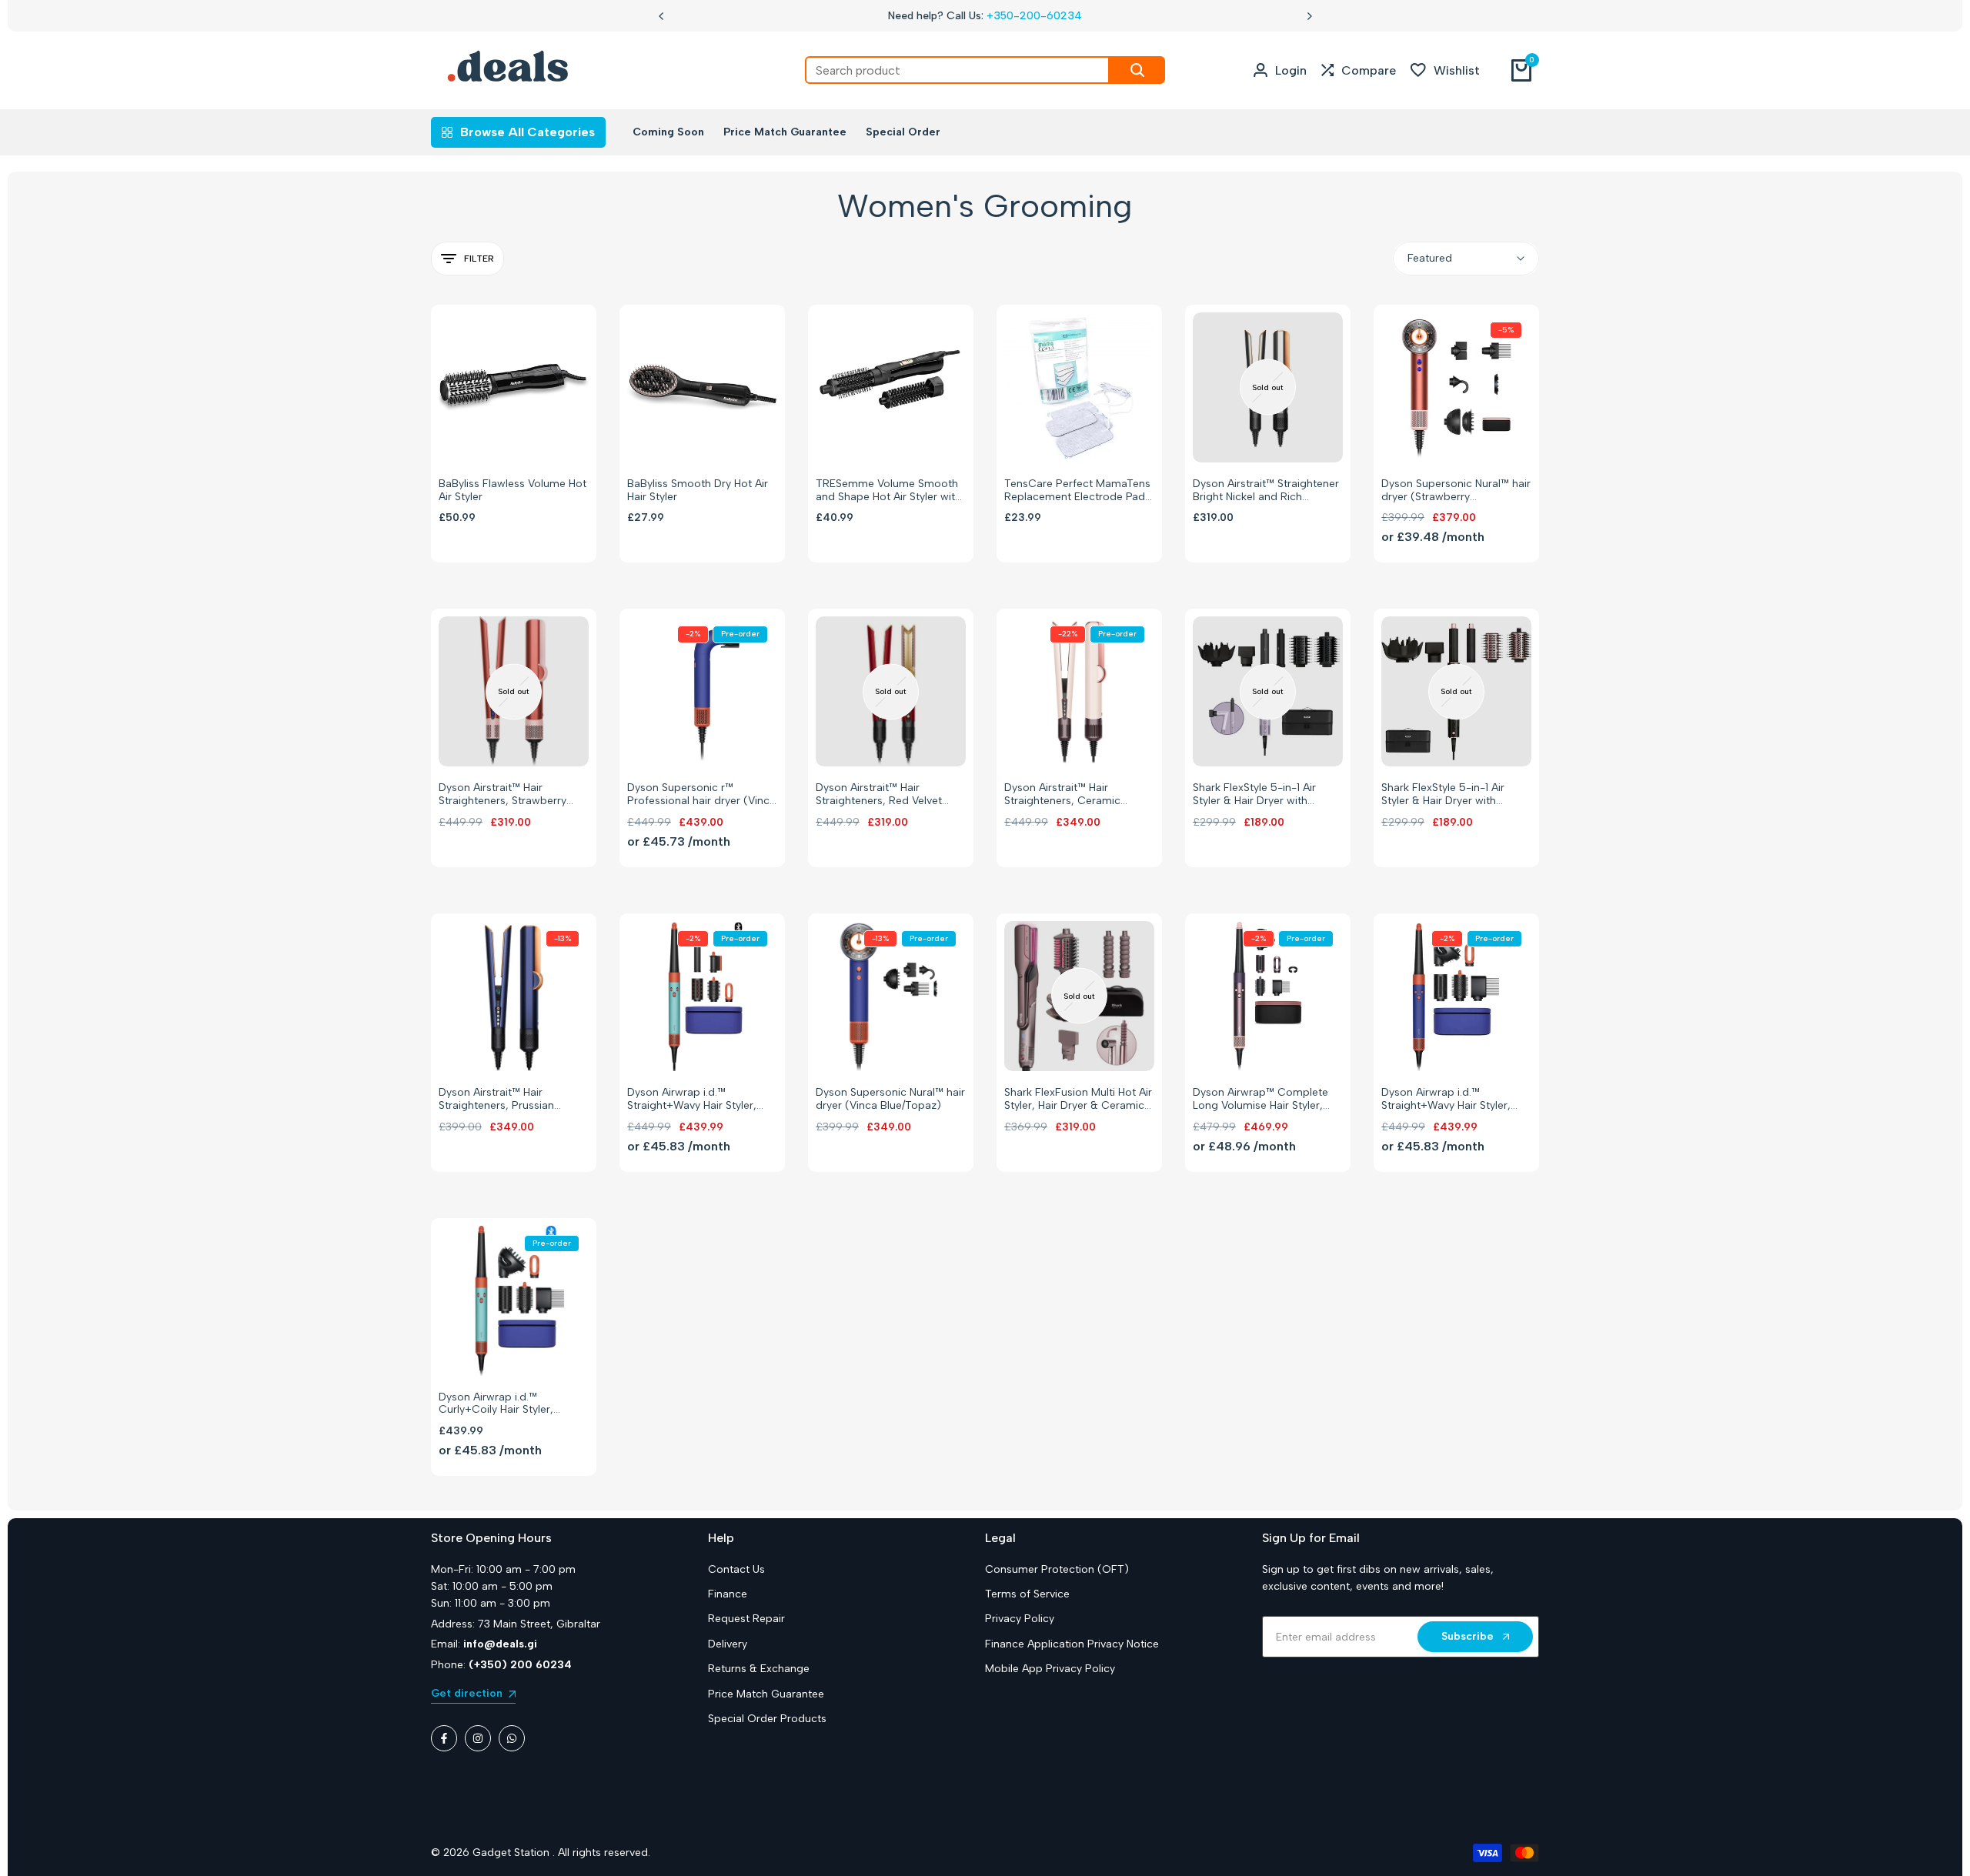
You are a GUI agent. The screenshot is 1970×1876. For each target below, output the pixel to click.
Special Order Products (767, 1719)
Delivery (728, 1644)
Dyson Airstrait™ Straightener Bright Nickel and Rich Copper (1266, 491)
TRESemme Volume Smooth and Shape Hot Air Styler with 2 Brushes (888, 491)
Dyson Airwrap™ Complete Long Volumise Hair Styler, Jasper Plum (1260, 1100)
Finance (728, 1594)
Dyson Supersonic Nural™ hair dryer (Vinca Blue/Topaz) (890, 1099)
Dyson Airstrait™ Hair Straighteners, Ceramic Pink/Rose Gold (1062, 795)
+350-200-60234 (1034, 16)
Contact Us (736, 1569)
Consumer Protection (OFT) (1057, 1569)
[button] (498, 436)
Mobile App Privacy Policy (1050, 1669)
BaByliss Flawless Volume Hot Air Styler (513, 491)
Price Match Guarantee (766, 1694)
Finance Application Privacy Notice (1072, 1644)
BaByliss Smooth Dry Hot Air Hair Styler (698, 491)
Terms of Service (1027, 1594)
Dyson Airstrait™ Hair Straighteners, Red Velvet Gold (879, 795)
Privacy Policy (1020, 1619)
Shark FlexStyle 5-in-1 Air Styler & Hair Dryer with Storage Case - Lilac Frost (1259, 795)
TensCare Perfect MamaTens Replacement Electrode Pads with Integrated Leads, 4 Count (1077, 491)
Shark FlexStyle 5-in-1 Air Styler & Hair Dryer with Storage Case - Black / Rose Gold (1452, 795)
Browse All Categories (528, 132)
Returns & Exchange (759, 1669)
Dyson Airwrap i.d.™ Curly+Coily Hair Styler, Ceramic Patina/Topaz (496, 1404)
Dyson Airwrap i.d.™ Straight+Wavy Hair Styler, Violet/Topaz (1446, 1100)
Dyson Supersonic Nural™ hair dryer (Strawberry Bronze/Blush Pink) (1456, 491)
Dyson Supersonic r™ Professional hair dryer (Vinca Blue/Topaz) (701, 795)
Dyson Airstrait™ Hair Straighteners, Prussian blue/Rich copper (496, 1100)
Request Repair (746, 1619)
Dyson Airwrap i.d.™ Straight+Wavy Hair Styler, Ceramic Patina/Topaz (692, 1100)
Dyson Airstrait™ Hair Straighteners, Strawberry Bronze (503, 795)
